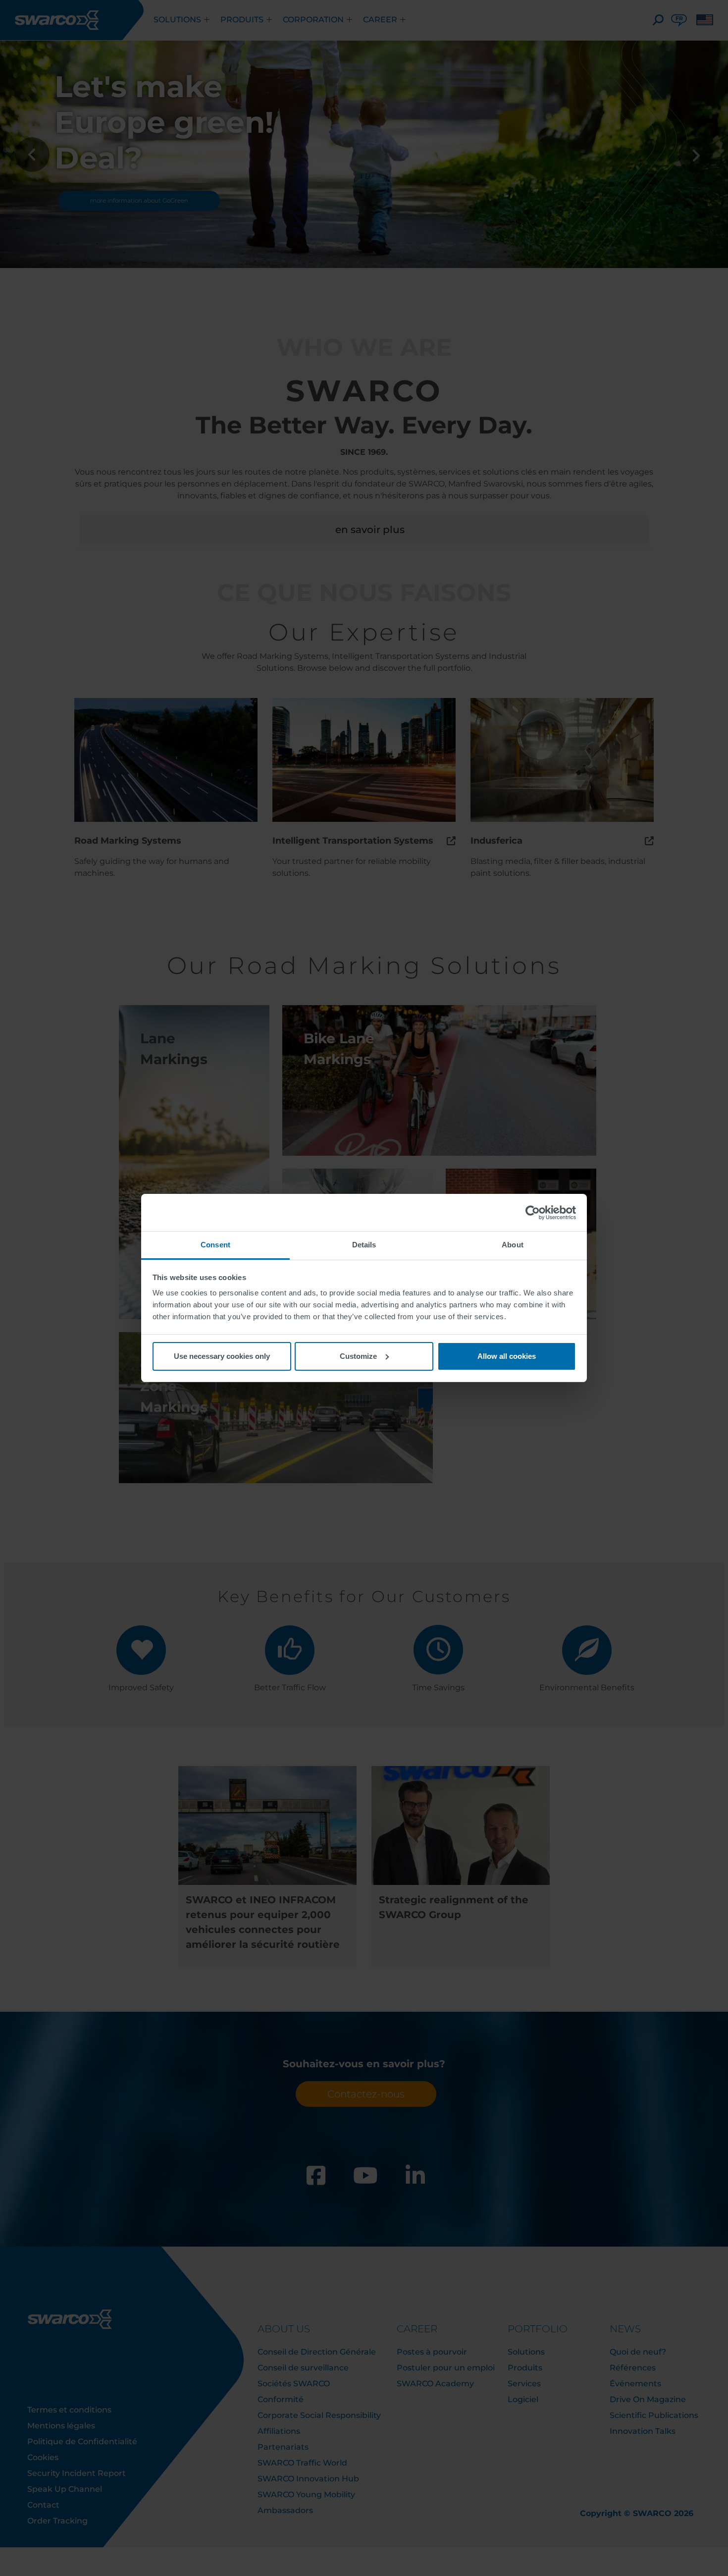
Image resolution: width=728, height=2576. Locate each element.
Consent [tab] (215, 1245)
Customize (358, 1356)
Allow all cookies (507, 1356)
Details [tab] (364, 1245)
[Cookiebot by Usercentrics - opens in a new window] (533, 1213)
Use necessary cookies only (222, 1356)
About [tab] (513, 1245)
